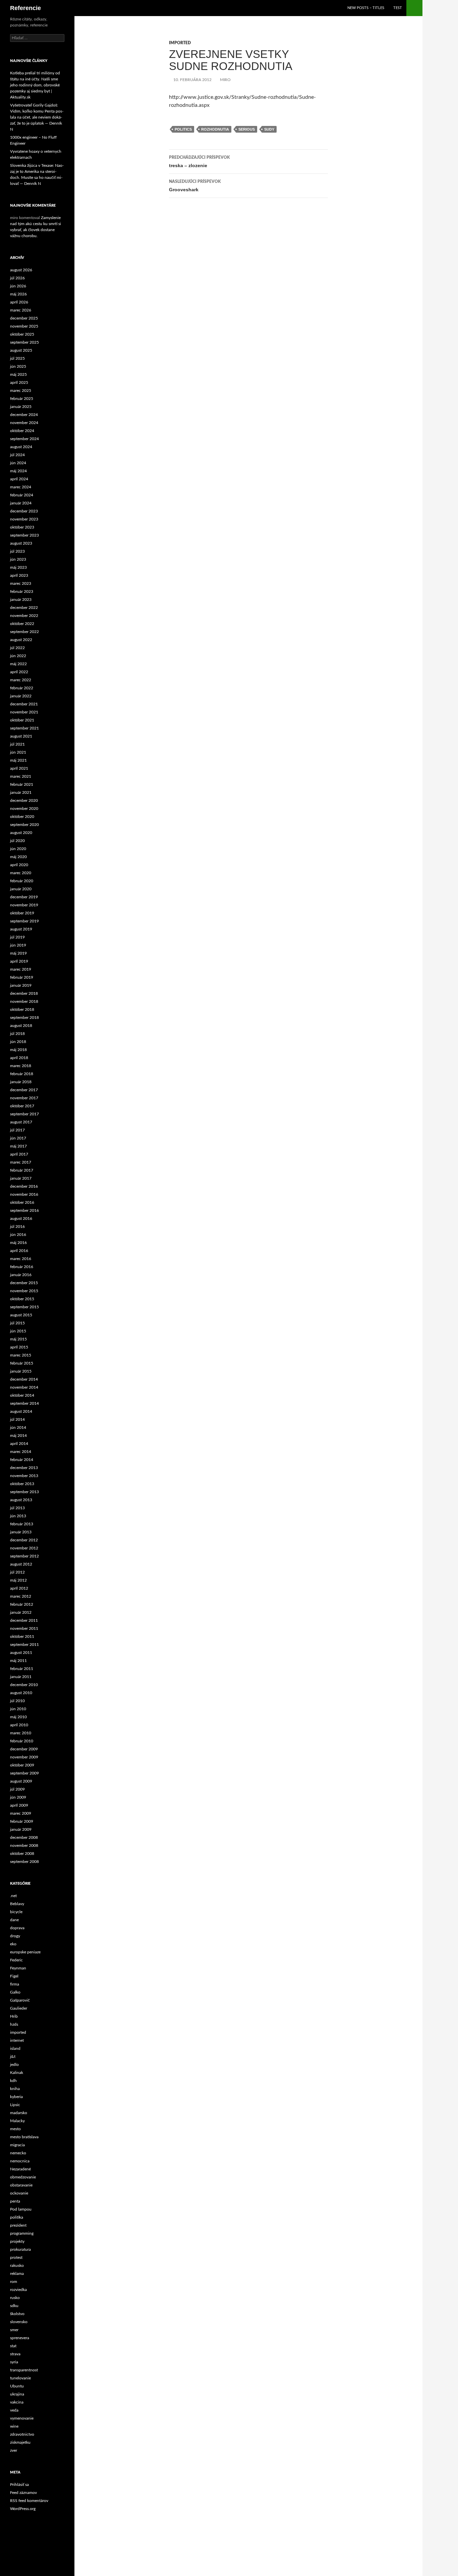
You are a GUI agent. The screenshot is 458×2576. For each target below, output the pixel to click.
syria (14, 2362)
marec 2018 (21, 1066)
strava (15, 2354)
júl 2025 (17, 358)
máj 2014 (18, 1436)
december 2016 (24, 1186)
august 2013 (21, 1500)
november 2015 (24, 1291)
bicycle (16, 1912)
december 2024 (24, 415)
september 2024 (24, 439)
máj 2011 (18, 1661)
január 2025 (21, 407)
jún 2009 (18, 1797)
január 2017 (21, 1178)
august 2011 (21, 1653)
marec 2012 (21, 1596)
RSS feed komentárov (29, 2501)
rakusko (17, 2266)
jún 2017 (18, 1138)
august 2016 (21, 1219)
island (15, 2048)
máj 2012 (18, 1580)
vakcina (17, 2402)
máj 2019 (18, 953)
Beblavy (17, 1904)
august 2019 (21, 929)
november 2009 (24, 1757)
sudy (269, 129)
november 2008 (24, 1846)
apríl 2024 (19, 479)
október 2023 (22, 527)
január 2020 (21, 889)
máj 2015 (18, 1339)
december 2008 (24, 1837)
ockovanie (19, 2193)
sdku (14, 2306)
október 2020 (22, 817)
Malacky (17, 2121)
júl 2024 (17, 455)
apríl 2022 (19, 672)
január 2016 (21, 1275)
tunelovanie (20, 2378)
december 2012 (24, 1540)
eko (13, 1944)
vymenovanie (22, 2418)
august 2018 (21, 1026)
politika (17, 2217)
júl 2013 (17, 1508)
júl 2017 (17, 1130)
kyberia (16, 2097)
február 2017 (22, 1170)
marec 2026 (21, 310)
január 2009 (21, 1829)
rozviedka (18, 2290)
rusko (15, 2298)
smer (14, 2330)
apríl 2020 (19, 865)
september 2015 (24, 1307)
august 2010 (21, 1693)
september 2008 (24, 1862)
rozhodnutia (215, 129)
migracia (17, 2145)
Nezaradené (20, 2169)
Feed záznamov (23, 2493)
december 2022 (24, 608)
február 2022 (22, 688)
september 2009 (24, 1773)
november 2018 (24, 1001)
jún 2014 (18, 1428)
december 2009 (24, 1749)
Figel (14, 1976)
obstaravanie (21, 2185)
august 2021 (21, 736)
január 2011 (21, 1677)
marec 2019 (21, 969)
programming (22, 2233)
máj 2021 (18, 760)
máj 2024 (18, 471)
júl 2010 (17, 1701)
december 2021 (24, 704)
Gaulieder (19, 2008)
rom (14, 2282)
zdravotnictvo (22, 2434)
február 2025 (22, 399)
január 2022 (21, 696)
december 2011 (24, 1620)
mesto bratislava (24, 2137)
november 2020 (24, 809)
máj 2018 (18, 1050)
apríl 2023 (19, 575)
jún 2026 (18, 286)
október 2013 (22, 1484)
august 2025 (21, 350)
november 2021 (24, 712)
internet (17, 2040)
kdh (13, 2081)
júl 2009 (17, 1789)
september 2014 (24, 1403)
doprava (17, 1928)
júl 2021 (17, 744)
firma (15, 1984)
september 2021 (24, 728)
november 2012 (24, 1548)
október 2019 (22, 913)
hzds (14, 2024)
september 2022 (24, 632)
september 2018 (24, 1018)
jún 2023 (18, 559)
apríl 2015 (19, 1347)
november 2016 (24, 1194)
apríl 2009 (19, 1805)
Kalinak (17, 2073)
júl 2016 (17, 1227)
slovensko (19, 2322)
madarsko (19, 2113)
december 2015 (24, 1283)
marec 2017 (21, 1162)
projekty (17, 2241)
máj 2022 (18, 664)
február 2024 (22, 495)
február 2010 (22, 1741)
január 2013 (21, 1532)
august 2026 (21, 270)
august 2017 (21, 1122)
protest (16, 2257)
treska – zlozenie (199, 162)
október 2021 (22, 720)
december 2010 (24, 1685)
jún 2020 (18, 849)
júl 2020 (17, 841)
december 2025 (24, 318)
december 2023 (24, 511)
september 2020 (24, 825)
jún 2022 (18, 656)
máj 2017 (18, 1146)
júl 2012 (17, 1572)
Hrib (14, 2016)
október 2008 (22, 1854)
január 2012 (21, 1612)
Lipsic (15, 2105)
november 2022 (24, 616)
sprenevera (20, 2338)
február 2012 (22, 1604)
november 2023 (24, 519)
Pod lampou (21, 2209)
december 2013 (24, 1468)
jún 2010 (18, 1709)
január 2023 (21, 600)
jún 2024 (18, 463)
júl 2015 (17, 1323)
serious (247, 129)
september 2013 (24, 1492)
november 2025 (24, 326)
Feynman (18, 1968)
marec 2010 (21, 1733)
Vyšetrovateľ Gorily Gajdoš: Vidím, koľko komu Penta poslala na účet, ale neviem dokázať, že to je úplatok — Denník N (37, 117)
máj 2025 (18, 374)
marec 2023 (21, 583)
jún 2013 (18, 1516)
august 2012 (21, 1564)
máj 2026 (18, 294)
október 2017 (22, 1106)
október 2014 (22, 1395)
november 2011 (24, 1628)
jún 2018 (18, 1042)
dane (14, 1920)
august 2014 (21, 1411)
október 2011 (22, 1637)
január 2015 (21, 1371)
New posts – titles (366, 8)
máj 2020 (18, 857)
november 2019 (24, 905)
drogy (15, 1936)
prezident (18, 2225)
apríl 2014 (19, 1444)
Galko (15, 1992)
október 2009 (22, 1765)
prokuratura (20, 2249)
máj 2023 (18, 567)
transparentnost (24, 2370)
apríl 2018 (19, 1058)
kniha (15, 2089)
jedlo (14, 2065)
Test (398, 8)
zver (14, 2450)
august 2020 (21, 833)
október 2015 (22, 1299)
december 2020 (24, 800)
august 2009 (21, 1781)
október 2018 (22, 1009)
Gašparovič (20, 2000)
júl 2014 (17, 1419)
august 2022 (21, 640)
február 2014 (22, 1460)
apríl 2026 (19, 302)
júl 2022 (17, 648)
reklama (17, 2274)
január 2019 (21, 985)
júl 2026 (17, 278)
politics (183, 129)
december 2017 (24, 1090)
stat (13, 2346)
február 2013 (22, 1524)
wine (14, 2426)
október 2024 (22, 431)
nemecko (18, 2153)
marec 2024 (21, 487)
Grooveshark (195, 186)
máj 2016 (18, 1243)
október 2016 (22, 1202)
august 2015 (21, 1315)
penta (15, 2201)
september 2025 (24, 342)
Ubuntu (17, 2386)
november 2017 (24, 1098)
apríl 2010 (19, 1725)
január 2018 (21, 1082)
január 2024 (21, 503)
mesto (15, 2129)
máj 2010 (18, 1717)
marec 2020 (21, 873)
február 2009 (22, 1821)
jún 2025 (18, 366)
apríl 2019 (19, 961)
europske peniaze (25, 1952)
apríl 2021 (19, 768)
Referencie (25, 8)
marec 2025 (21, 391)
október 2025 (22, 334)
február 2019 (22, 977)
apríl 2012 (19, 1588)
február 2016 (22, 1267)
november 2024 (24, 423)
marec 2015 (21, 1355)
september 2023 (24, 535)
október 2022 (22, 624)
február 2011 (22, 1669)
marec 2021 (21, 776)
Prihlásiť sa (19, 2485)
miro (225, 80)
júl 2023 (17, 551)
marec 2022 (21, 680)
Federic (16, 1960)
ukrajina (17, 2394)
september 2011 (24, 1645)
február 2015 (22, 1363)
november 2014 (24, 1387)
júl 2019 (17, 937)
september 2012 (24, 1556)
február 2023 (22, 591)
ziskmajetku (20, 2442)
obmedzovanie (23, 2177)
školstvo (17, 2314)
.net (13, 1896)
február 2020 (22, 881)
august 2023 (21, 543)
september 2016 (24, 1210)
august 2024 (21, 447)
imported (180, 43)
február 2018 (22, 1074)
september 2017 (24, 1114)
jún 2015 (18, 1331)
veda (14, 2410)
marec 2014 (21, 1452)
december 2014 (24, 1379)
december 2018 (24, 993)
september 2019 (24, 921)
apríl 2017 (19, 1154)
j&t (13, 2057)
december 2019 (24, 897)
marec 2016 (21, 1259)
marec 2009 (21, 1813)
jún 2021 (18, 752)
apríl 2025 (19, 382)
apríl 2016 (19, 1251)
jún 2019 (18, 945)
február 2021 (22, 784)
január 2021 (21, 792)
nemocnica (20, 2161)
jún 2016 (18, 1235)
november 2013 (24, 1476)
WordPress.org (23, 2509)
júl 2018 (17, 1034)
